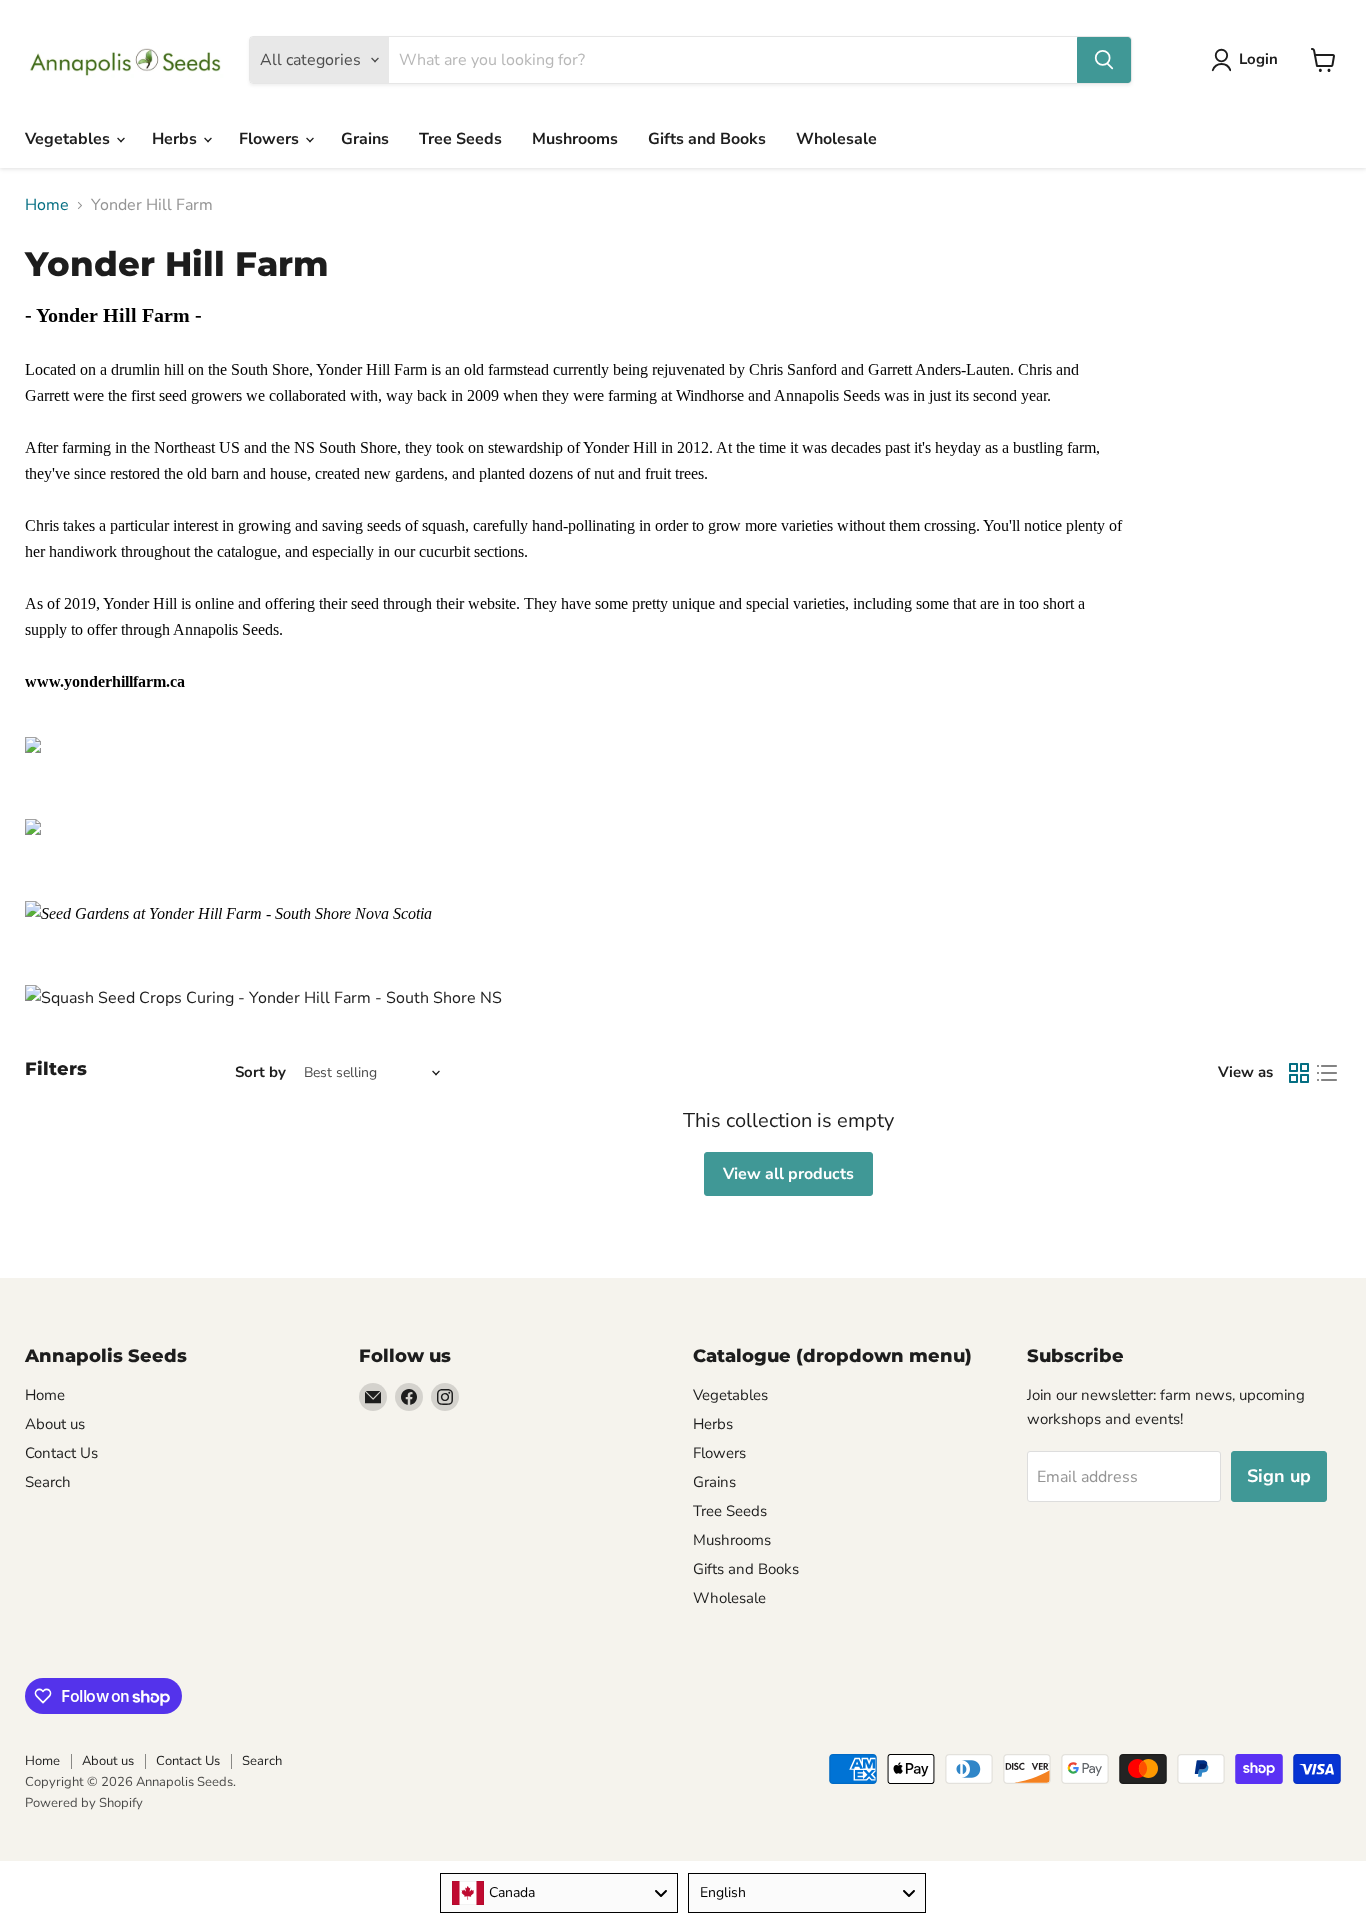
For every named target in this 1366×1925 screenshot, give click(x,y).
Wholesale (836, 139)
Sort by (260, 1072)
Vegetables (69, 139)
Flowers (271, 139)
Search (48, 1482)
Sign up (1279, 1476)
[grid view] (1299, 1073)
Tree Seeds (460, 139)
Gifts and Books (707, 139)
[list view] (1327, 1073)
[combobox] (559, 1893)
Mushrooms (575, 139)
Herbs (176, 139)
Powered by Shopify (84, 1803)
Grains (365, 139)
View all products (788, 1174)
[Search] (1104, 60)
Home (47, 205)
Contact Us (61, 1453)
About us (55, 1424)
